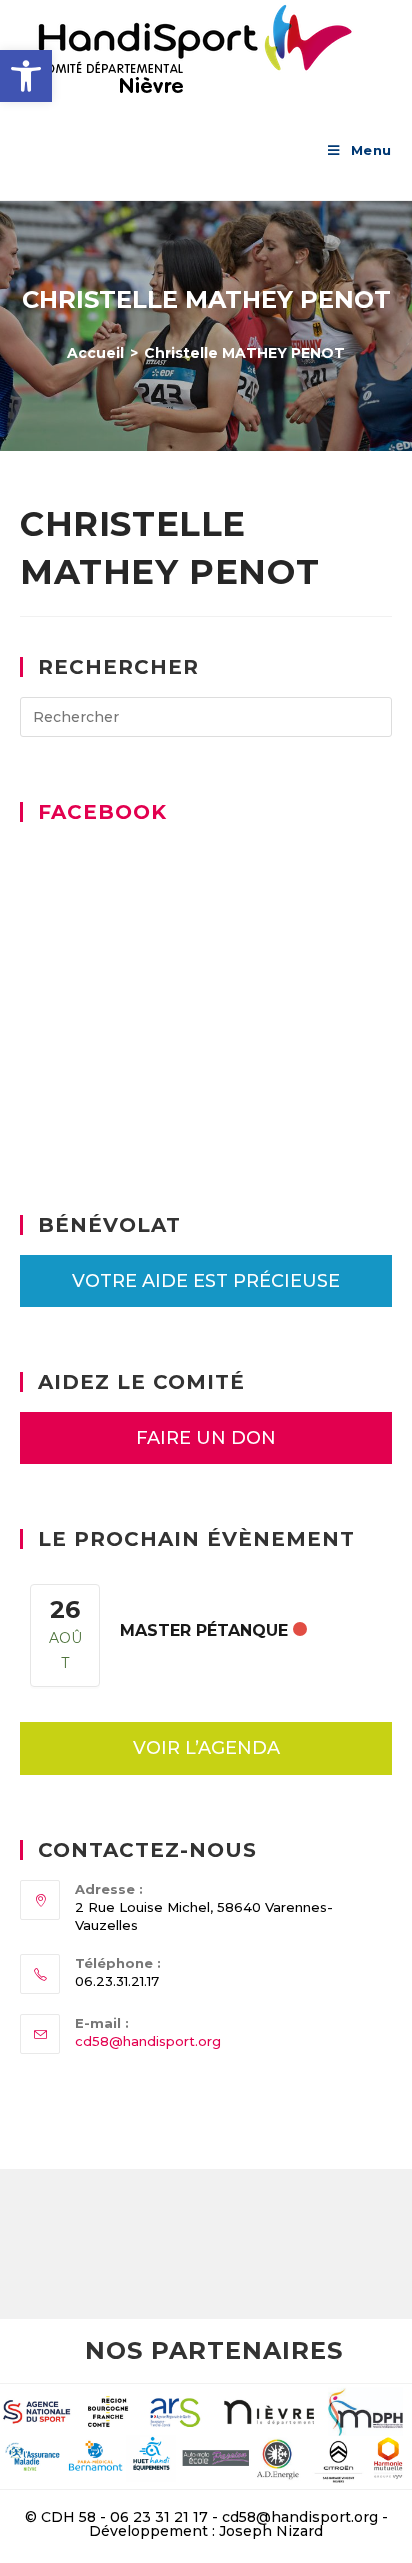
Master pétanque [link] (204, 1630)
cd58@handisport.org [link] (148, 2041)
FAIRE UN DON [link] (206, 1438)
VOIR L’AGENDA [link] (206, 1748)
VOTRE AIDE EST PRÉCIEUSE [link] (206, 1281)
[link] (26, 76)
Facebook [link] (102, 812)
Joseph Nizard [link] (271, 2531)
